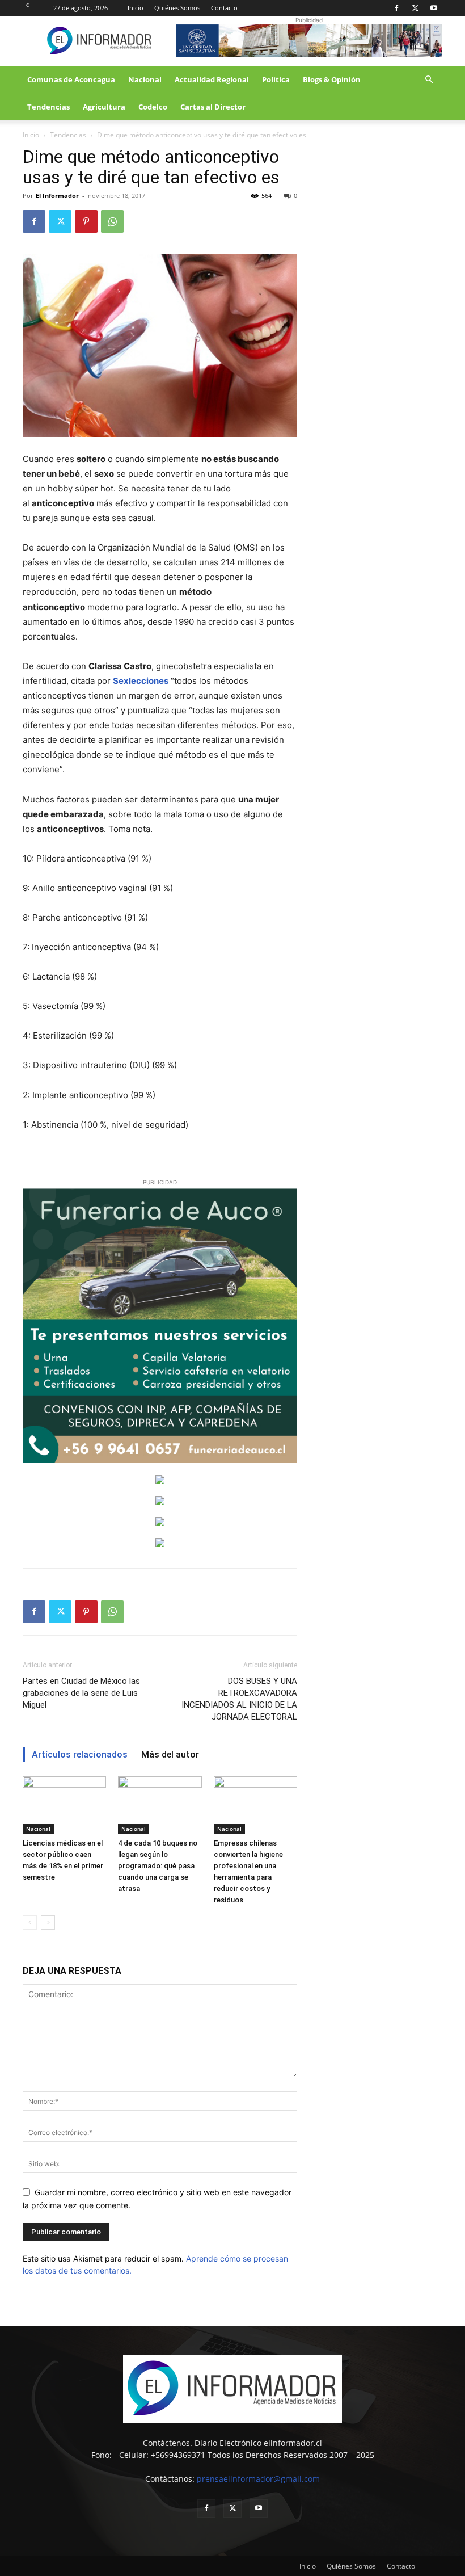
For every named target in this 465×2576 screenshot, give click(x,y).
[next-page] (48, 1922)
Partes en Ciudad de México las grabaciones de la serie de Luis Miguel (81, 1693)
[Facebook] (396, 8)
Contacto (224, 8)
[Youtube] (434, 8)
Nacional (145, 79)
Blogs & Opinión (332, 79)
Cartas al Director (213, 107)
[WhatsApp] (112, 221)
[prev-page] (30, 1922)
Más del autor (170, 1755)
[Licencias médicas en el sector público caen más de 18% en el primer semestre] (64, 1805)
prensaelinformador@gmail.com (258, 2479)
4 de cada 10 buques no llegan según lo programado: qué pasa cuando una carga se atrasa (158, 1866)
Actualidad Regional (212, 79)
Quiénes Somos (177, 8)
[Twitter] (415, 8)
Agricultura (104, 107)
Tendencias (48, 107)
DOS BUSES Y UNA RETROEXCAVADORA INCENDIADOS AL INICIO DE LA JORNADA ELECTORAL (239, 1699)
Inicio (136, 8)
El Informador (57, 196)
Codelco (153, 107)
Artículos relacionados (80, 1755)
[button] (429, 80)
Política (276, 79)
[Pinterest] (86, 221)
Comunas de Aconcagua (71, 79)
